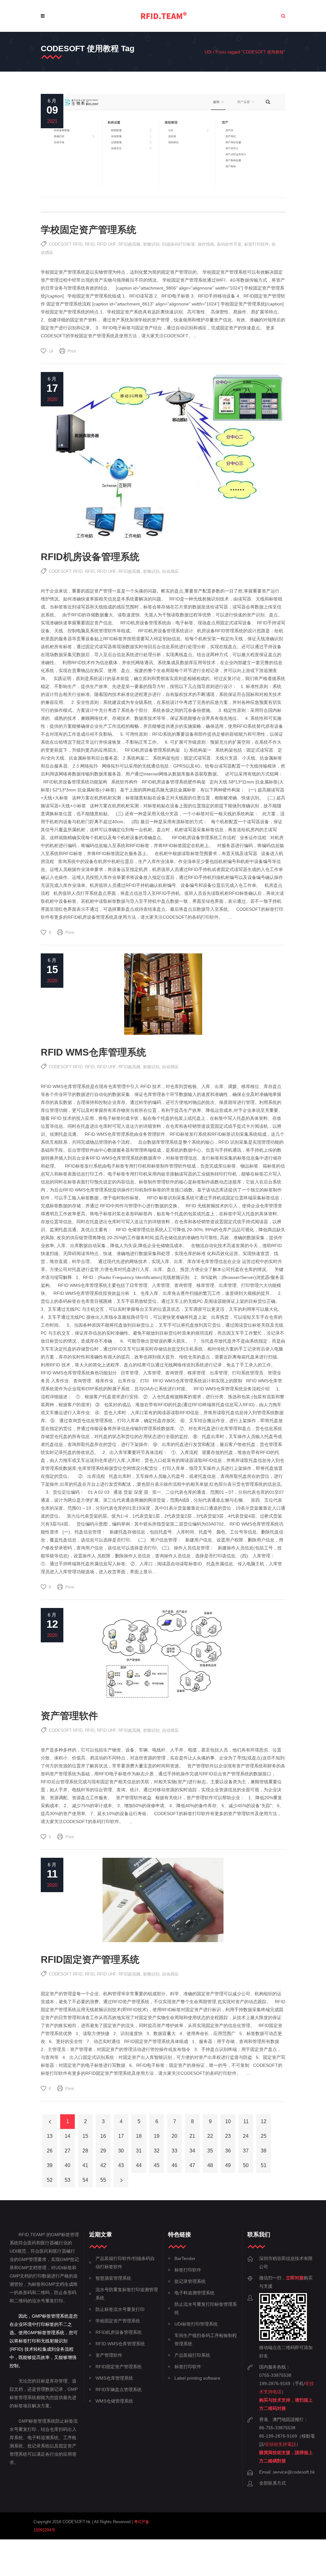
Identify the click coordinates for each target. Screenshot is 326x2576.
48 (210, 2165)
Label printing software (197, 2378)
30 (121, 2151)
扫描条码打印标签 (179, 244)
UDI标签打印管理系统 (196, 2324)
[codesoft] (164, 16)
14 (67, 2136)
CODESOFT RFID (66, 244)
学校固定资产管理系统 (89, 230)
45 (157, 2165)
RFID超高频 (129, 244)
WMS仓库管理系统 (114, 2378)
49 (228, 2165)
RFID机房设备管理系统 (90, 557)
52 (50, 2180)
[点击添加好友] (283, 2339)
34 (192, 2151)
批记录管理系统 (190, 2281)
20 (174, 2136)
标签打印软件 (257, 244)
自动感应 (170, 571)
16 (103, 2136)
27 (67, 2151)
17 (121, 2136)
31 (139, 2151)
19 (157, 2136)
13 (50, 2136)
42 (103, 2165)
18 (139, 2136)
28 (85, 2151)
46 (174, 2165)
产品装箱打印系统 (192, 2355)
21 (192, 2136)
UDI (208, 52)
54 (85, 2180)
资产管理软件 (69, 1716)
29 (103, 2151)
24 (246, 2136)
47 (192, 2165)
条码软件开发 (229, 244)
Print (72, 351)
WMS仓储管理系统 (114, 2401)
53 (67, 2180)
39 (50, 2165)
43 (121, 2165)
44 (139, 2165)
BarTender (185, 2258)
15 (85, 2136)
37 (246, 2151)
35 (210, 2151)
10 (228, 2121)
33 (174, 2151)
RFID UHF (106, 244)
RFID (90, 244)
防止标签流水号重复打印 (120, 2309)
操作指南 (206, 244)
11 (246, 2121)
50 (246, 2165)
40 (67, 2165)
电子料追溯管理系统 (195, 2293)
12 (264, 2121)
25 (264, 2136)
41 (85, 2165)
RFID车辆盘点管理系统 (119, 2390)
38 (264, 2151)
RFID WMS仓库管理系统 (93, 1052)
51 (264, 2165)
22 (210, 2136)
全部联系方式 (273, 2483)
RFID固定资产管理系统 (90, 1959)
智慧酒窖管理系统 (113, 2278)
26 (50, 2151)
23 (228, 2136)
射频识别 (151, 244)
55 (103, 2180)
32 (157, 2151)
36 (228, 2151)
